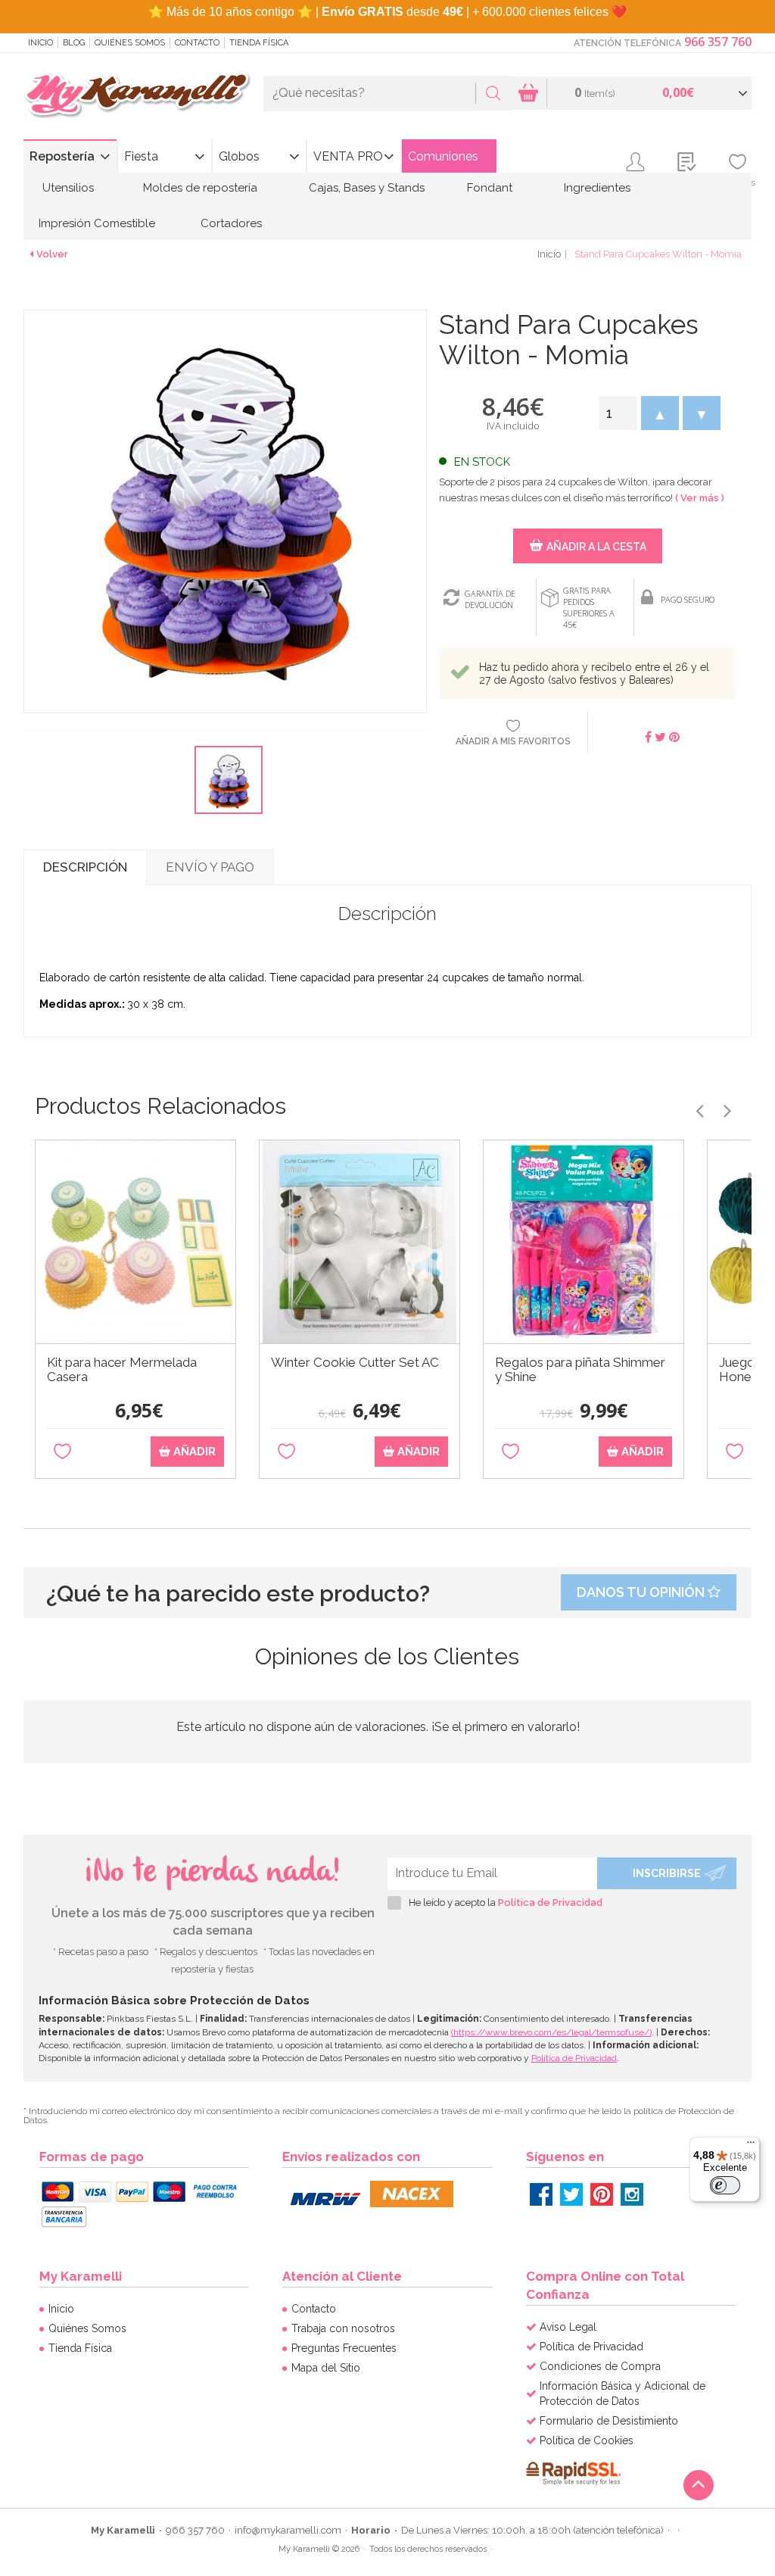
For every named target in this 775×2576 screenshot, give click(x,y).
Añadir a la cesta (596, 547)
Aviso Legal (568, 2327)
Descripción (85, 867)
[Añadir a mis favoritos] (62, 1452)
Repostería (62, 156)
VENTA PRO (348, 156)
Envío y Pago (210, 867)
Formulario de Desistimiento (609, 2421)
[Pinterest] (602, 2194)
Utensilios (68, 188)
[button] (660, 413)
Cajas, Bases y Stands (367, 188)
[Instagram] (632, 2194)
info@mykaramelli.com (288, 2530)
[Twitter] (571, 2194)
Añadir (193, 1452)
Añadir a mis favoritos (513, 741)
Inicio (40, 43)
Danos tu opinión (642, 1592)
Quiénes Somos (130, 43)
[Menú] (751, 2146)
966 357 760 (718, 42)
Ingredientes (597, 188)
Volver (52, 254)
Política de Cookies (587, 2440)
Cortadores (231, 223)
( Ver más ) (700, 498)
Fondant (490, 188)
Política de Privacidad (550, 1902)
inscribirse (667, 1873)
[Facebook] (541, 2194)
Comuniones (443, 156)
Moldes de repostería (200, 188)
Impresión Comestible (97, 223)
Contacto (197, 43)
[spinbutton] (618, 413)
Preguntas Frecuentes (344, 2348)
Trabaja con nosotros (343, 2328)
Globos (239, 156)
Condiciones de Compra (600, 2366)
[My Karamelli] (137, 96)
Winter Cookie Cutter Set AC (355, 1363)
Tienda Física (259, 43)
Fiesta (141, 156)
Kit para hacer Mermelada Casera (122, 1370)
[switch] (725, 2185)
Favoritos (738, 182)
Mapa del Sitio (326, 2368)
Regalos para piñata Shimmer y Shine (580, 1370)
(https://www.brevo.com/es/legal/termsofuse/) (551, 2032)
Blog (74, 43)
